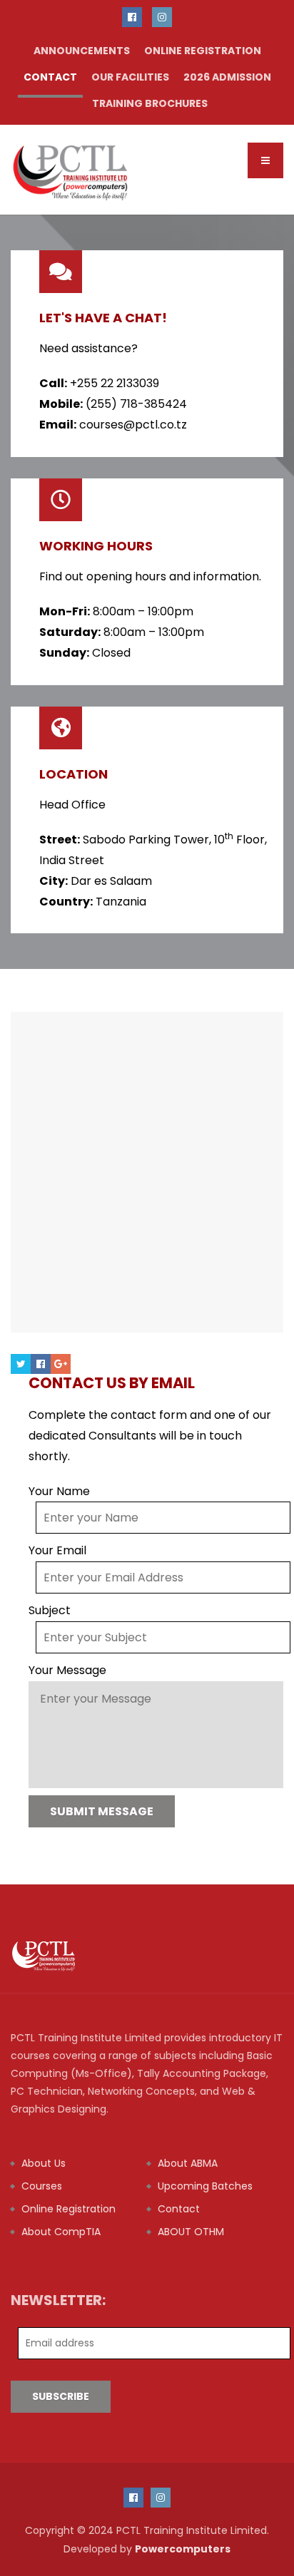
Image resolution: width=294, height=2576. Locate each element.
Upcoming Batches (205, 2186)
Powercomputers (183, 2549)
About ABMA (188, 2163)
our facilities (130, 77)
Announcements (82, 51)
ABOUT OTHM (191, 2232)
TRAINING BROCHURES (150, 103)
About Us (44, 2163)
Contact (50, 77)
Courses (42, 2186)
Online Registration (203, 51)
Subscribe (61, 2396)
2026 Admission (227, 77)
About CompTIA (61, 2232)
